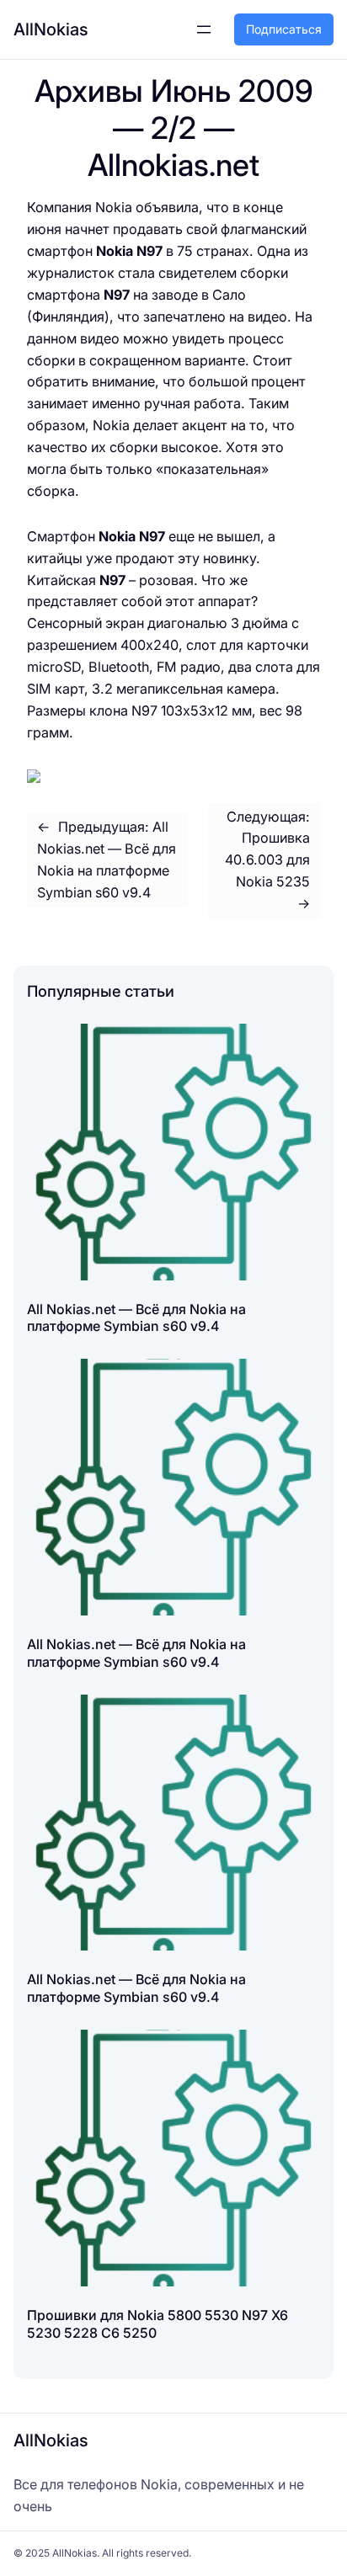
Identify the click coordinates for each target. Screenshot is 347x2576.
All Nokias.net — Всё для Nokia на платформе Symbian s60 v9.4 (136, 1318)
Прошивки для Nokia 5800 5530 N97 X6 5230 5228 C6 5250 (157, 2324)
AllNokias (51, 29)
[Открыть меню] (204, 29)
